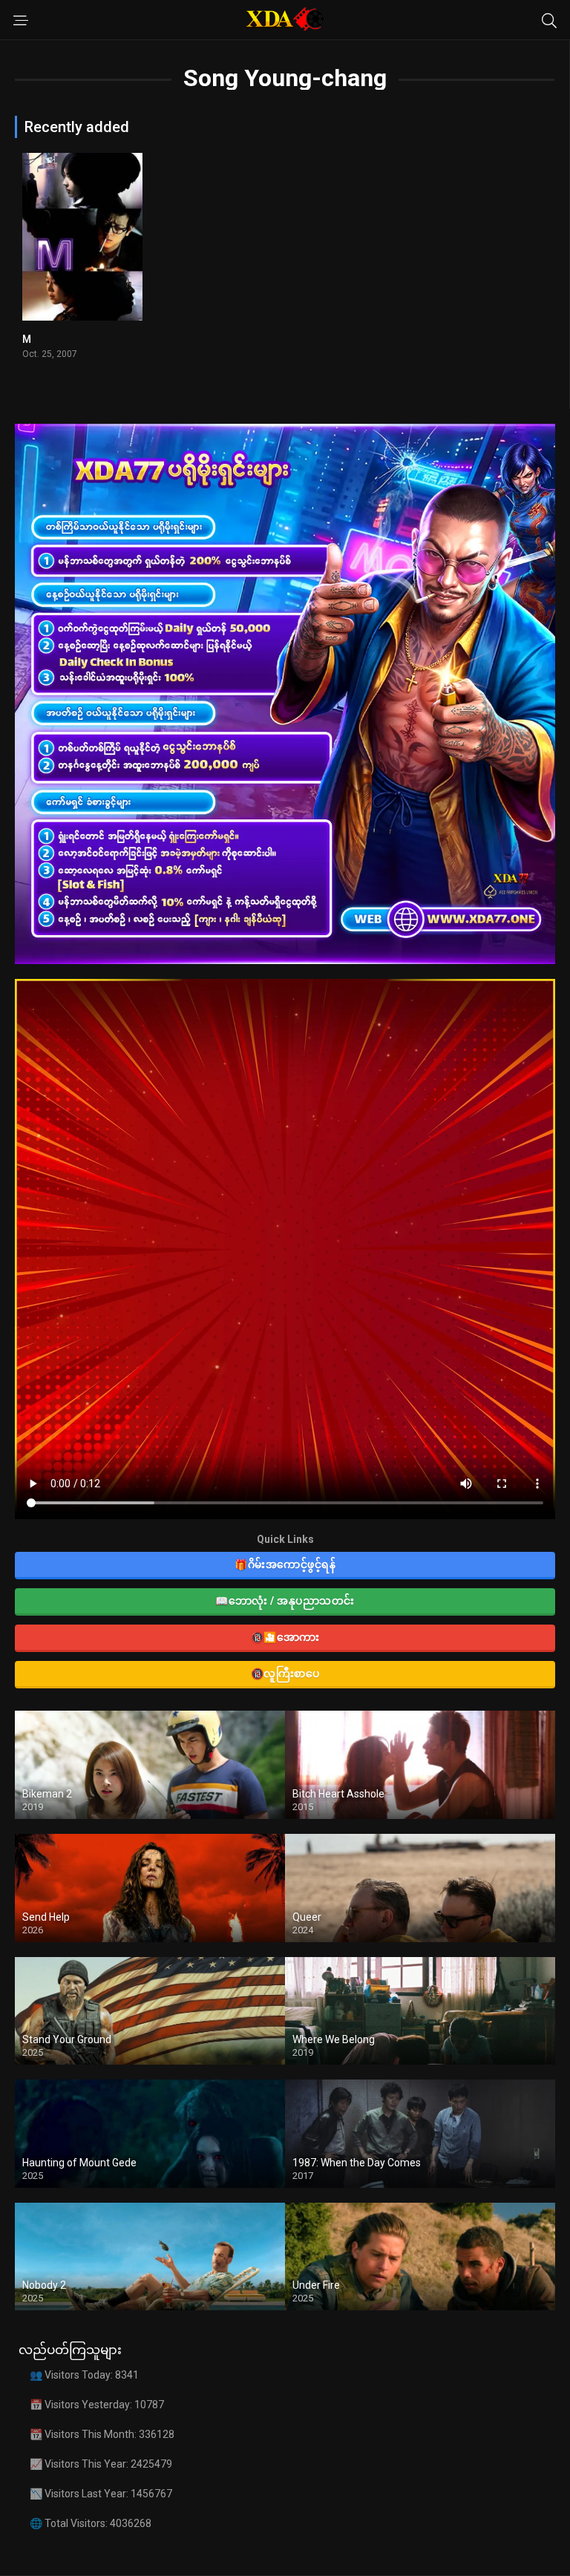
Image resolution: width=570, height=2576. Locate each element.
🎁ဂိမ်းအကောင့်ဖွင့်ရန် (285, 1564)
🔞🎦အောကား (285, 1637)
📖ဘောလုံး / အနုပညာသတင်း (285, 1601)
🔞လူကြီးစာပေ (285, 1674)
